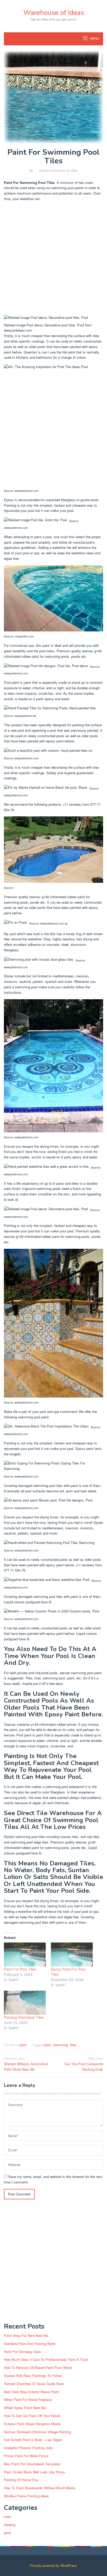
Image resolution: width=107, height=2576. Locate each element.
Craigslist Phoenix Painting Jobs (28, 2448)
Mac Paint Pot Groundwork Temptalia (32, 2464)
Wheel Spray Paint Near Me (25, 2408)
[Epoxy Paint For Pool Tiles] (72, 1954)
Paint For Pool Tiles (20, 1969)
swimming (61, 2045)
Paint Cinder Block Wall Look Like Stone (34, 2472)
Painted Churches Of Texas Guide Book (34, 2384)
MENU (94, 39)
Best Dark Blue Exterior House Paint (31, 2392)
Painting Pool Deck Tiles (24, 2017)
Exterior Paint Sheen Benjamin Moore (32, 2424)
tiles (73, 2045)
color (8, 2516)
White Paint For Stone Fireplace (28, 2400)
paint (23, 2045)
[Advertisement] (53, 259)
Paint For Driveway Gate (22, 2352)
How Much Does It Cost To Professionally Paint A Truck (46, 2359)
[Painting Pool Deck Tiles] (25, 2003)
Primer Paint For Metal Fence (26, 2456)
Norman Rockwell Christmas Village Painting (37, 2432)
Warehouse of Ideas (54, 13)
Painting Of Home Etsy (21, 2480)
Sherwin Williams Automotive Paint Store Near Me (26, 2064)
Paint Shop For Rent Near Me (26, 2335)
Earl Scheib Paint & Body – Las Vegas (33, 2440)
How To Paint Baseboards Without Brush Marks (40, 2488)
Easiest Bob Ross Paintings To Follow (33, 2376)
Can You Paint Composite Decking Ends (84, 2064)
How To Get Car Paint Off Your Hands (32, 2416)
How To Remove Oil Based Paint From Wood (38, 2367)
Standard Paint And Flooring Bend (29, 2344)
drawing (10, 2525)
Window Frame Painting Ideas (26, 2496)
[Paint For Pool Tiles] (25, 1954)
